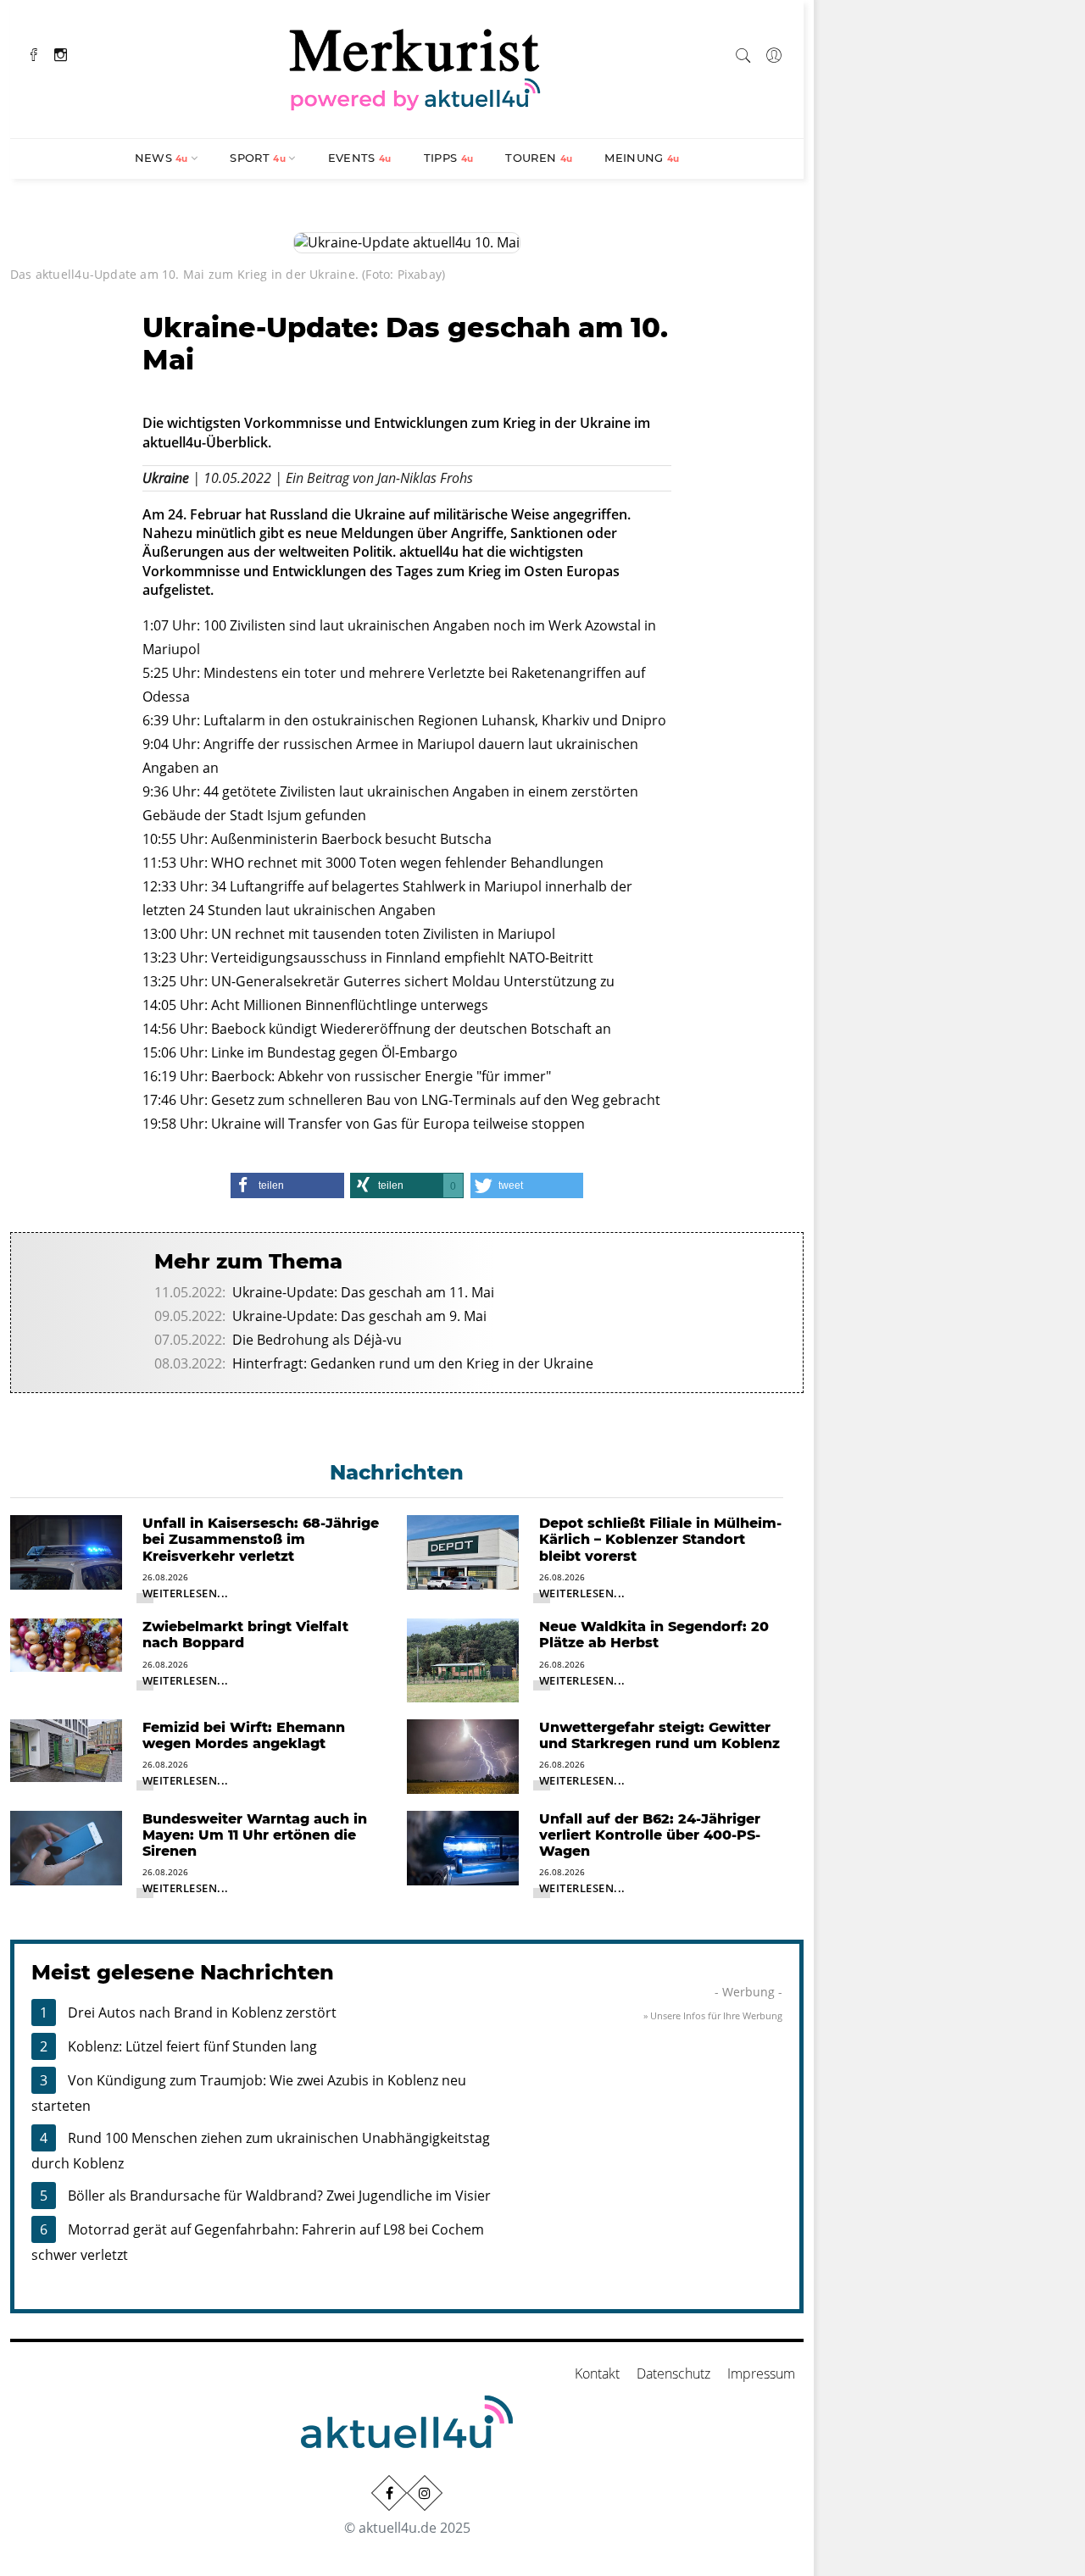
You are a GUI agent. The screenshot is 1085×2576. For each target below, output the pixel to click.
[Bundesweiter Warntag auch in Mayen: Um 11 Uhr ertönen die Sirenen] (66, 1846)
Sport (258, 158)
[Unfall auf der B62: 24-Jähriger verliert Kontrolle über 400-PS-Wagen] (463, 1846)
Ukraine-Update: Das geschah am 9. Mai (359, 1316)
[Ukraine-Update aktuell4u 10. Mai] (407, 241)
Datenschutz (673, 2373)
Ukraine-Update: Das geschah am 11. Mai (363, 1292)
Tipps (449, 158)
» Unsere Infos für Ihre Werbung (713, 2015)
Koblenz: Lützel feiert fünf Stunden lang (192, 2046)
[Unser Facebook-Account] (389, 2493)
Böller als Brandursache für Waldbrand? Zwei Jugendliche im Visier (279, 2196)
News (161, 158)
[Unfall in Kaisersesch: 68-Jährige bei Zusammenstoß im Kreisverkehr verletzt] (66, 1551)
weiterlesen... (186, 1593)
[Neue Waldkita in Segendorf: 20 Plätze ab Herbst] (463, 1659)
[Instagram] (61, 53)
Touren (539, 158)
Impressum (761, 2373)
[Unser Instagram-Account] (425, 2493)
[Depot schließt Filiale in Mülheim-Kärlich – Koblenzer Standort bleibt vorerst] (463, 1552)
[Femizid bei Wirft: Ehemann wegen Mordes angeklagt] (66, 1749)
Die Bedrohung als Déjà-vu (317, 1340)
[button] (287, 1185)
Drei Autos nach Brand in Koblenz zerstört (202, 2012)
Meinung (642, 158)
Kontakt (597, 2373)
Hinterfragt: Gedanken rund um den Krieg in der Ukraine (413, 1363)
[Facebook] (34, 53)
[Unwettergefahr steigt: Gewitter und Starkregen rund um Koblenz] (463, 1755)
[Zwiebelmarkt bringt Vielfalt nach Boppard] (66, 1644)
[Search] (743, 53)
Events (360, 158)
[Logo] (415, 67)
